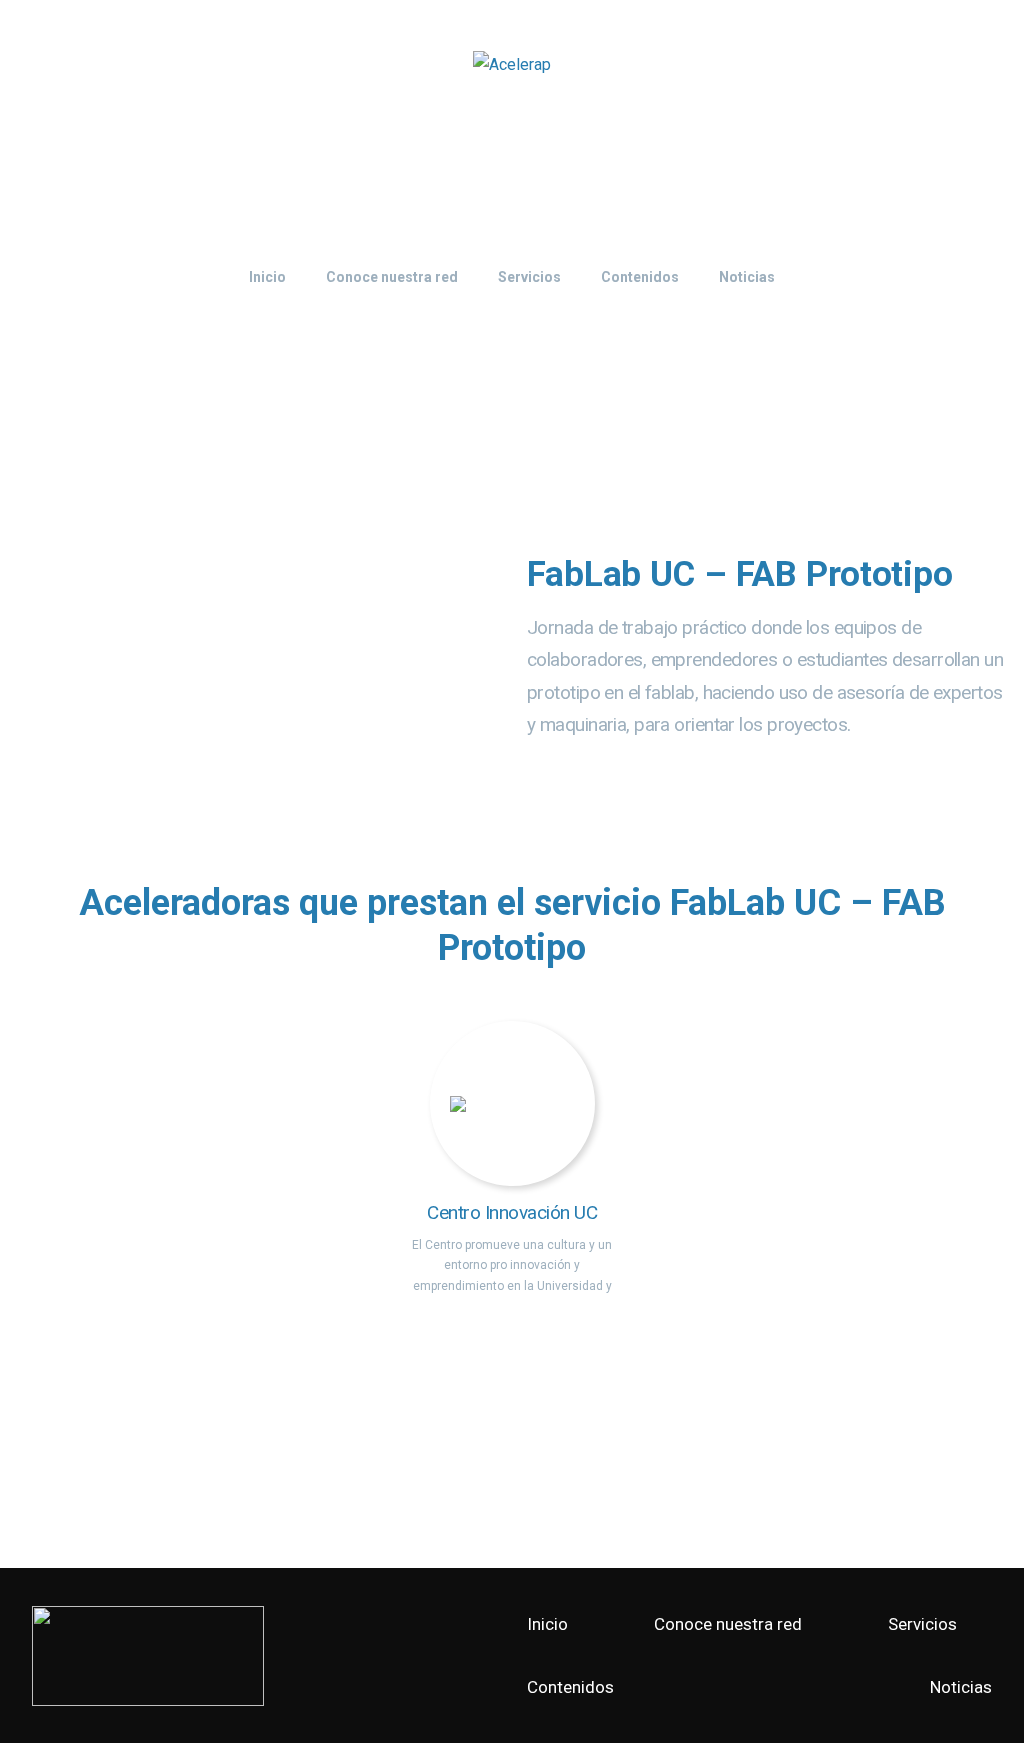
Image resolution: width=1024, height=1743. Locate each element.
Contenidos (570, 1687)
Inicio (547, 1624)
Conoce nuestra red (728, 1624)
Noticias (961, 1687)
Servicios (922, 1624)
